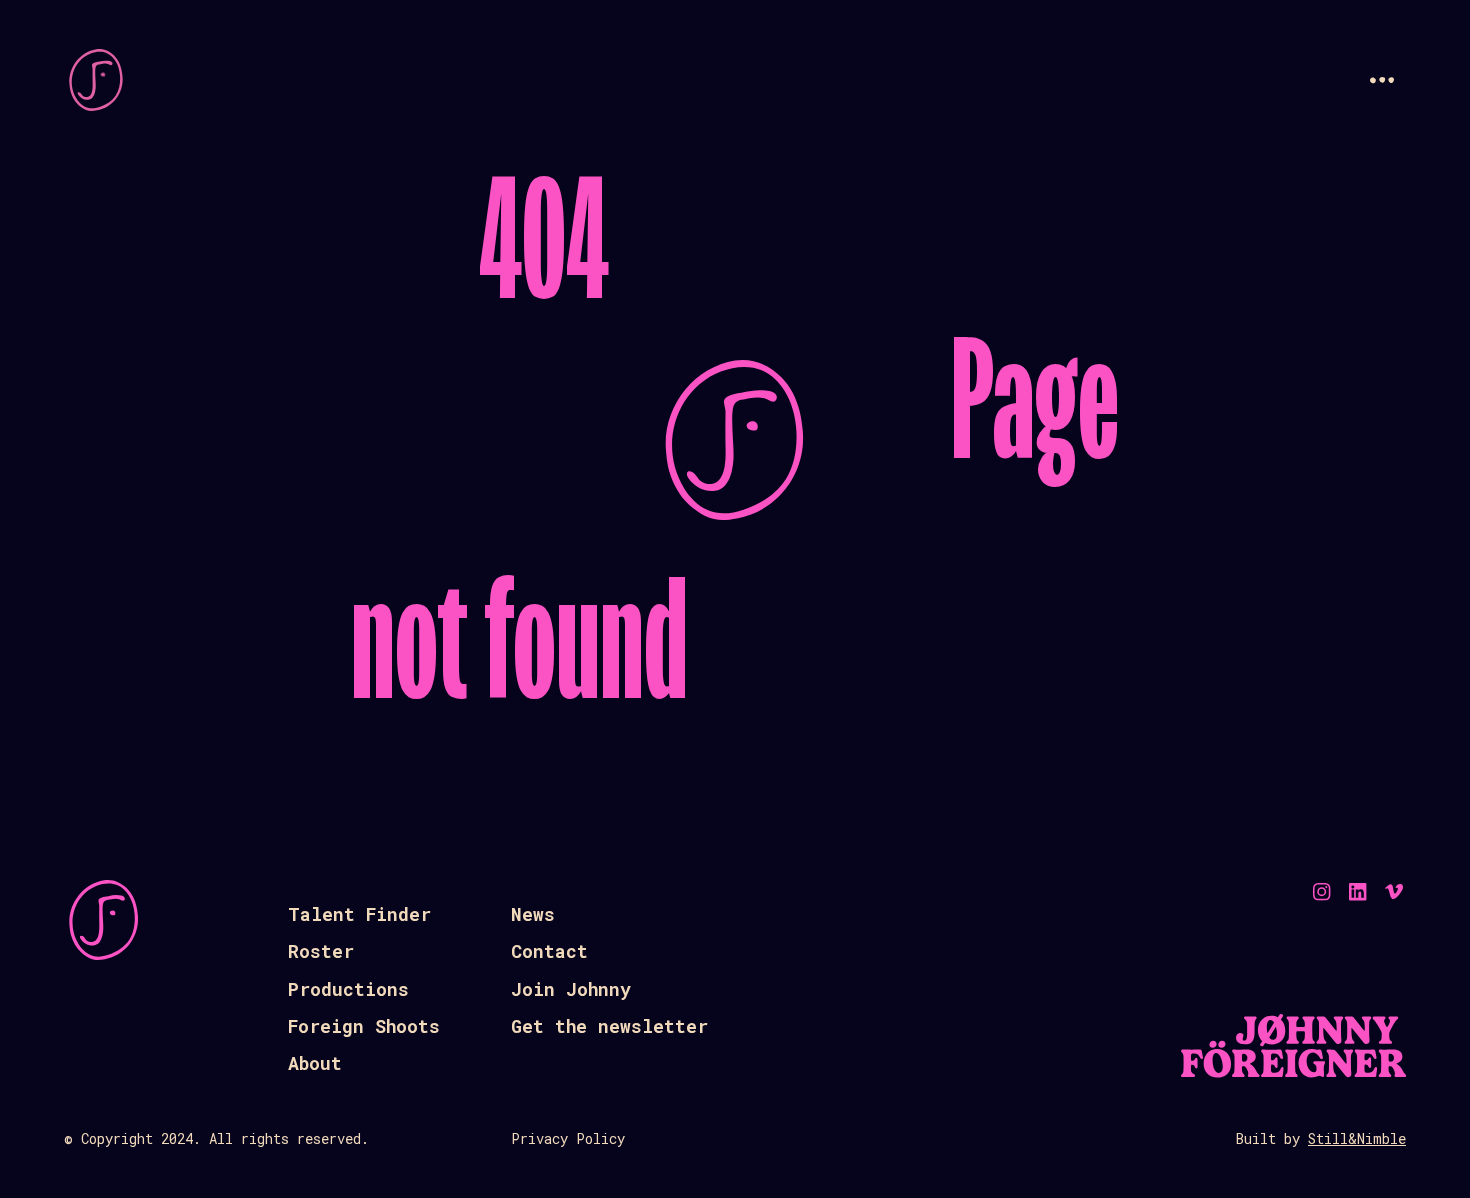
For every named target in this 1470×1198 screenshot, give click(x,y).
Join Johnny (571, 989)
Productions (348, 989)
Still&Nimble (1357, 1138)
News (533, 914)
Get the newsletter (609, 1026)
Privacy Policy (568, 1138)
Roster (321, 951)
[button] (1382, 80)
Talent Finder (359, 914)
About (315, 1063)
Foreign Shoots (364, 1026)
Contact (549, 951)
